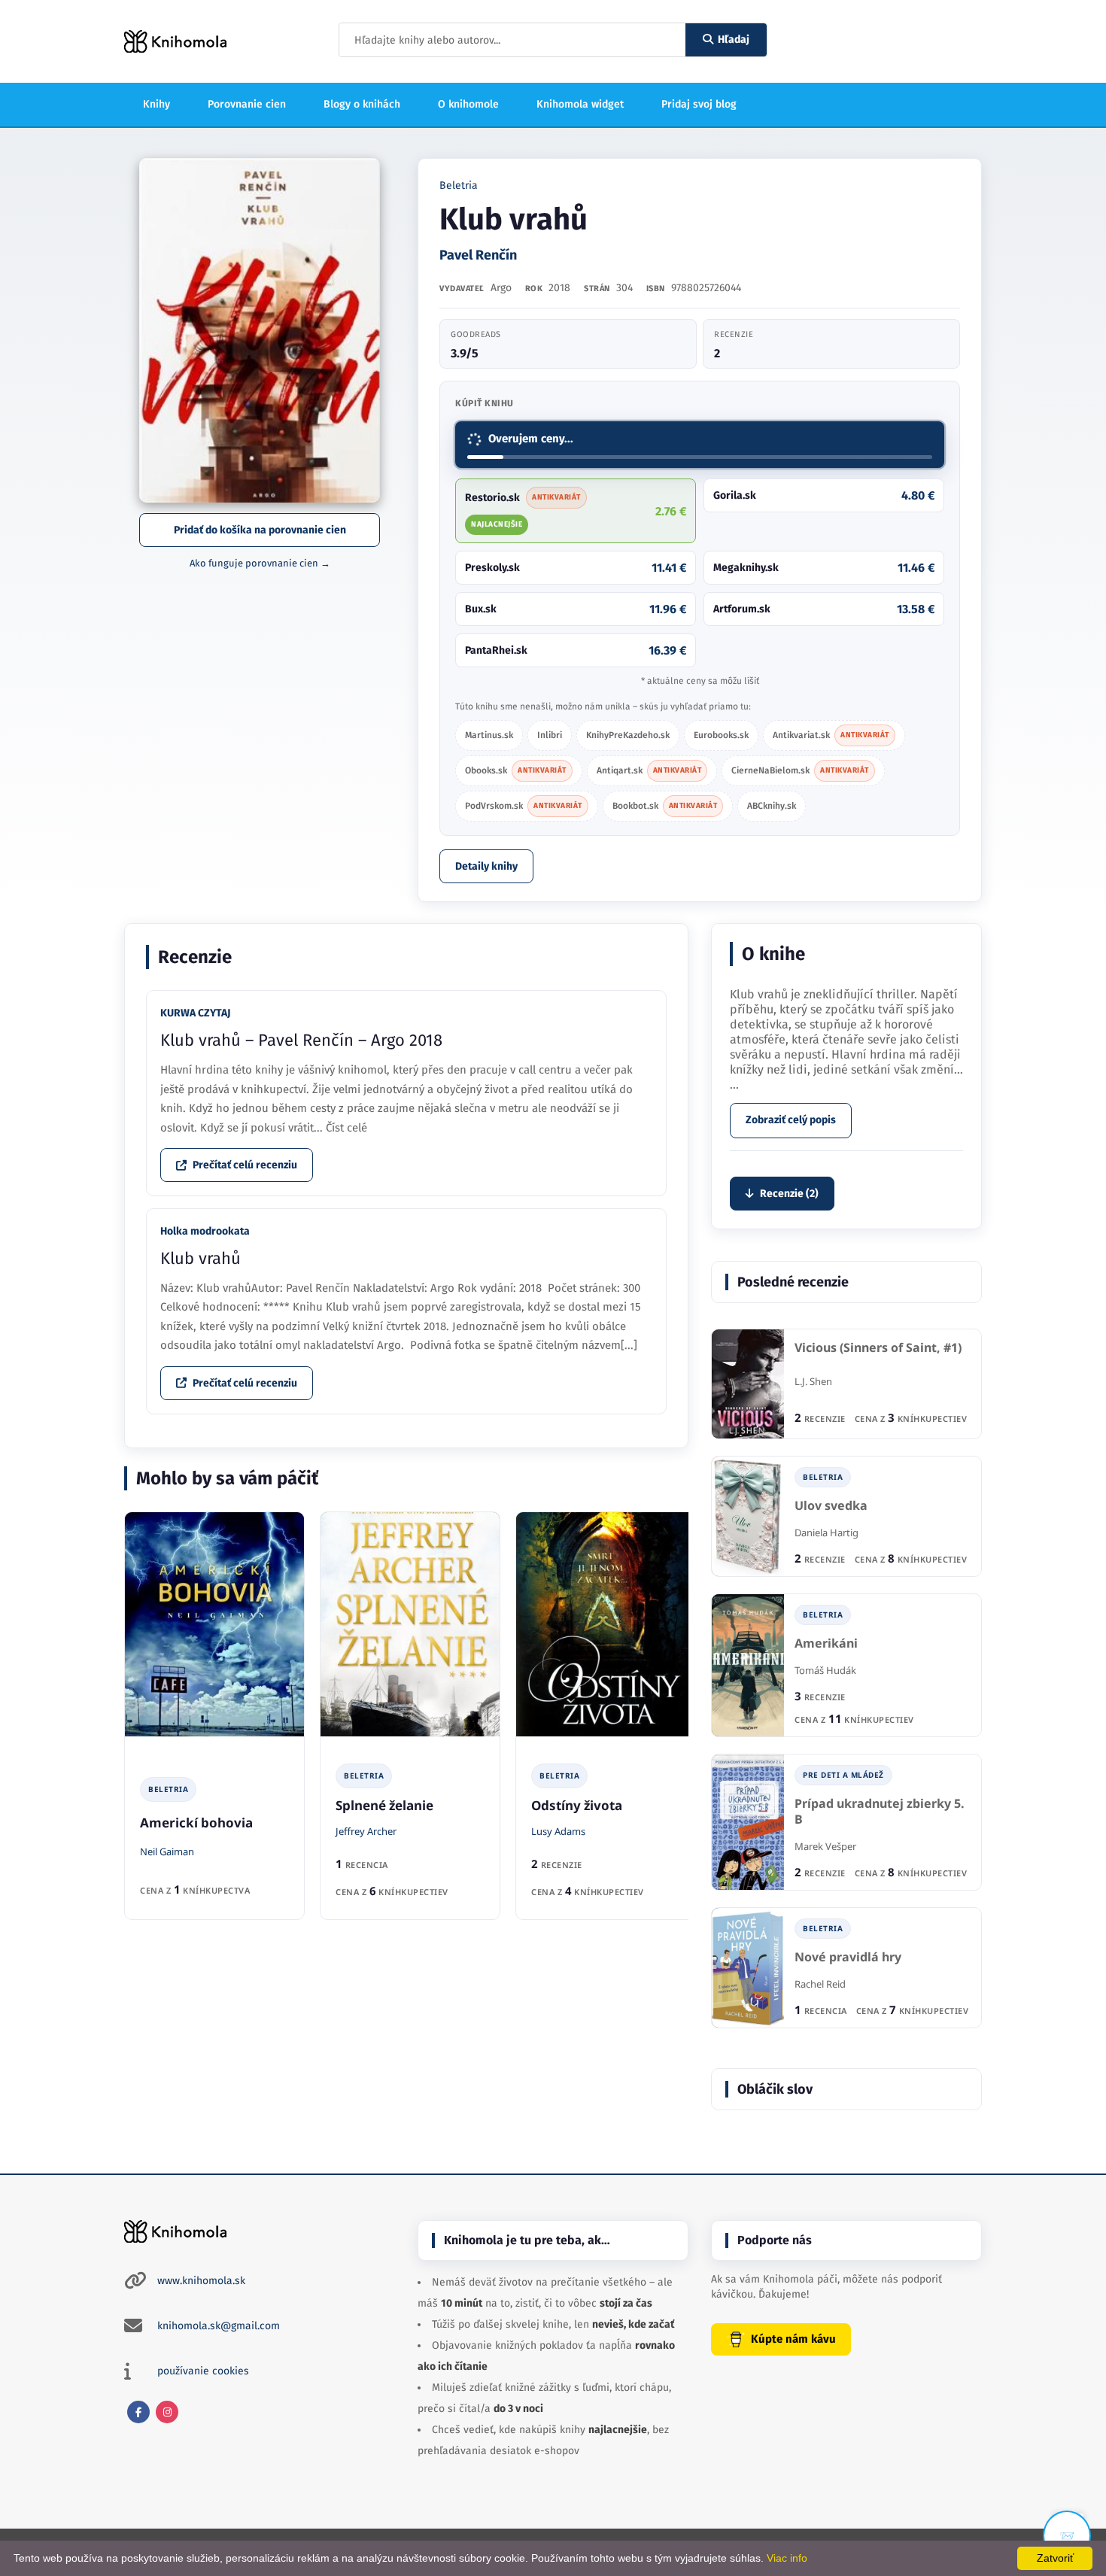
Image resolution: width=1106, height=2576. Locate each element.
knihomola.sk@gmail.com (219, 2326)
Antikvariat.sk (831, 735)
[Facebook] (138, 2412)
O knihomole (468, 104)
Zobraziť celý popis (791, 1120)
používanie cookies (203, 2371)
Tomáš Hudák (825, 1670)
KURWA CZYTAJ (195, 1013)
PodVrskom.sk (524, 806)
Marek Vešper (825, 1846)
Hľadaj (734, 39)
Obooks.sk (516, 770)
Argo (501, 288)
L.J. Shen (813, 1381)
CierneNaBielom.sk (800, 770)
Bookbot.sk (665, 806)
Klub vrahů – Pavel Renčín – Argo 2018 (301, 1040)
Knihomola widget (580, 104)
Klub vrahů (201, 1258)
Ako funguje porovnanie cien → (260, 563)
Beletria (459, 185)
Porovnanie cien (247, 104)
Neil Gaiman (167, 1851)
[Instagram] (167, 2412)
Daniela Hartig (826, 1533)
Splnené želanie (384, 1805)
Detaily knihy (486, 866)
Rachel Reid (820, 1984)
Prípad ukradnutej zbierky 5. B (880, 1812)
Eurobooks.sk (721, 735)
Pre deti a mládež (843, 1775)
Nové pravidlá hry (848, 1957)
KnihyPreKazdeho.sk (628, 735)
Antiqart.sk (649, 770)
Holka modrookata (205, 1231)
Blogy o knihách (362, 104)
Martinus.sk (489, 735)
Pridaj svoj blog (699, 104)
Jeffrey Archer (366, 1831)
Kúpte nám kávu (793, 2339)
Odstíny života (577, 1805)
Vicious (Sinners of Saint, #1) (878, 1348)
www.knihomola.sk (201, 2281)
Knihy (156, 104)
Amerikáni (826, 1643)
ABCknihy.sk (772, 806)
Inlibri (550, 735)
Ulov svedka (831, 1506)
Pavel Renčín (478, 255)
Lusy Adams (558, 1831)
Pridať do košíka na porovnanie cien (260, 530)
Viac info (787, 2558)
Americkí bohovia (196, 1823)
